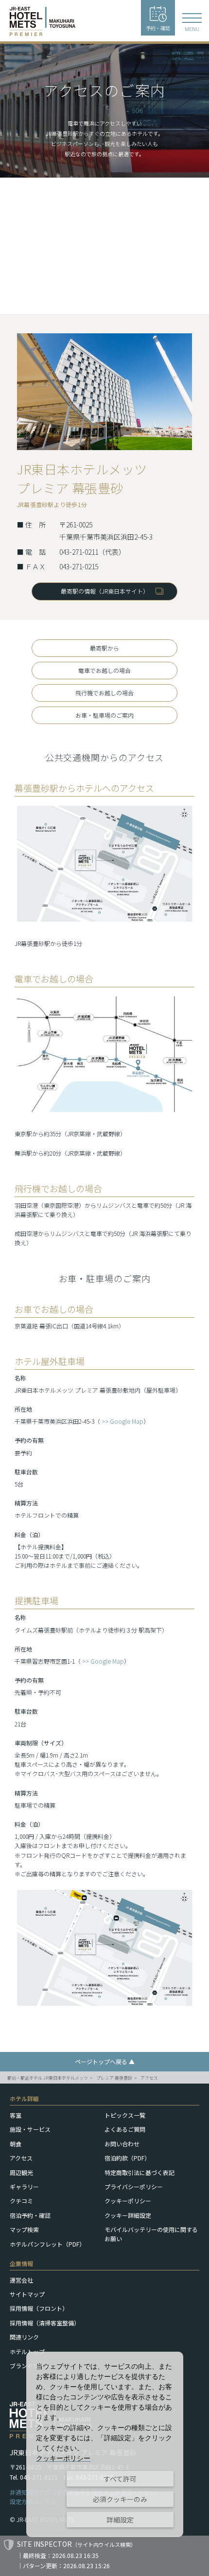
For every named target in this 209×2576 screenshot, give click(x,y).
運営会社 (21, 2280)
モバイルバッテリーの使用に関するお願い (151, 2234)
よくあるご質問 (125, 2129)
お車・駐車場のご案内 (104, 715)
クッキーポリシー (128, 2201)
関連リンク (24, 2337)
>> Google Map (122, 1421)
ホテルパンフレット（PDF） (47, 2244)
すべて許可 (120, 2479)
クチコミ (21, 2201)
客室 (16, 2115)
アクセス (149, 2078)
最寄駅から (104, 648)
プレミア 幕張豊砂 (114, 2078)
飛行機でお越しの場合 (104, 693)
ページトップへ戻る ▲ (105, 2061)
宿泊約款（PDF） (127, 2158)
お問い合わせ (122, 2144)
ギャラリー (24, 2186)
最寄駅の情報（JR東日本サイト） (105, 591)
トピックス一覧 (125, 2115)
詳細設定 (120, 2520)
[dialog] (105, 2444)
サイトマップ (27, 2294)
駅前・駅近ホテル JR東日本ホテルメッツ (48, 2078)
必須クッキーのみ (120, 2499)
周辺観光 (21, 2172)
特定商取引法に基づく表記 (139, 2172)
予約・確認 (158, 28)
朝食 (16, 2144)
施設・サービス (30, 2129)
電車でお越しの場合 (104, 670)
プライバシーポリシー (134, 2186)
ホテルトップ (27, 2351)
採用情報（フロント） (39, 2308)
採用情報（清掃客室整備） (45, 2323)
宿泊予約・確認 (30, 2215)
